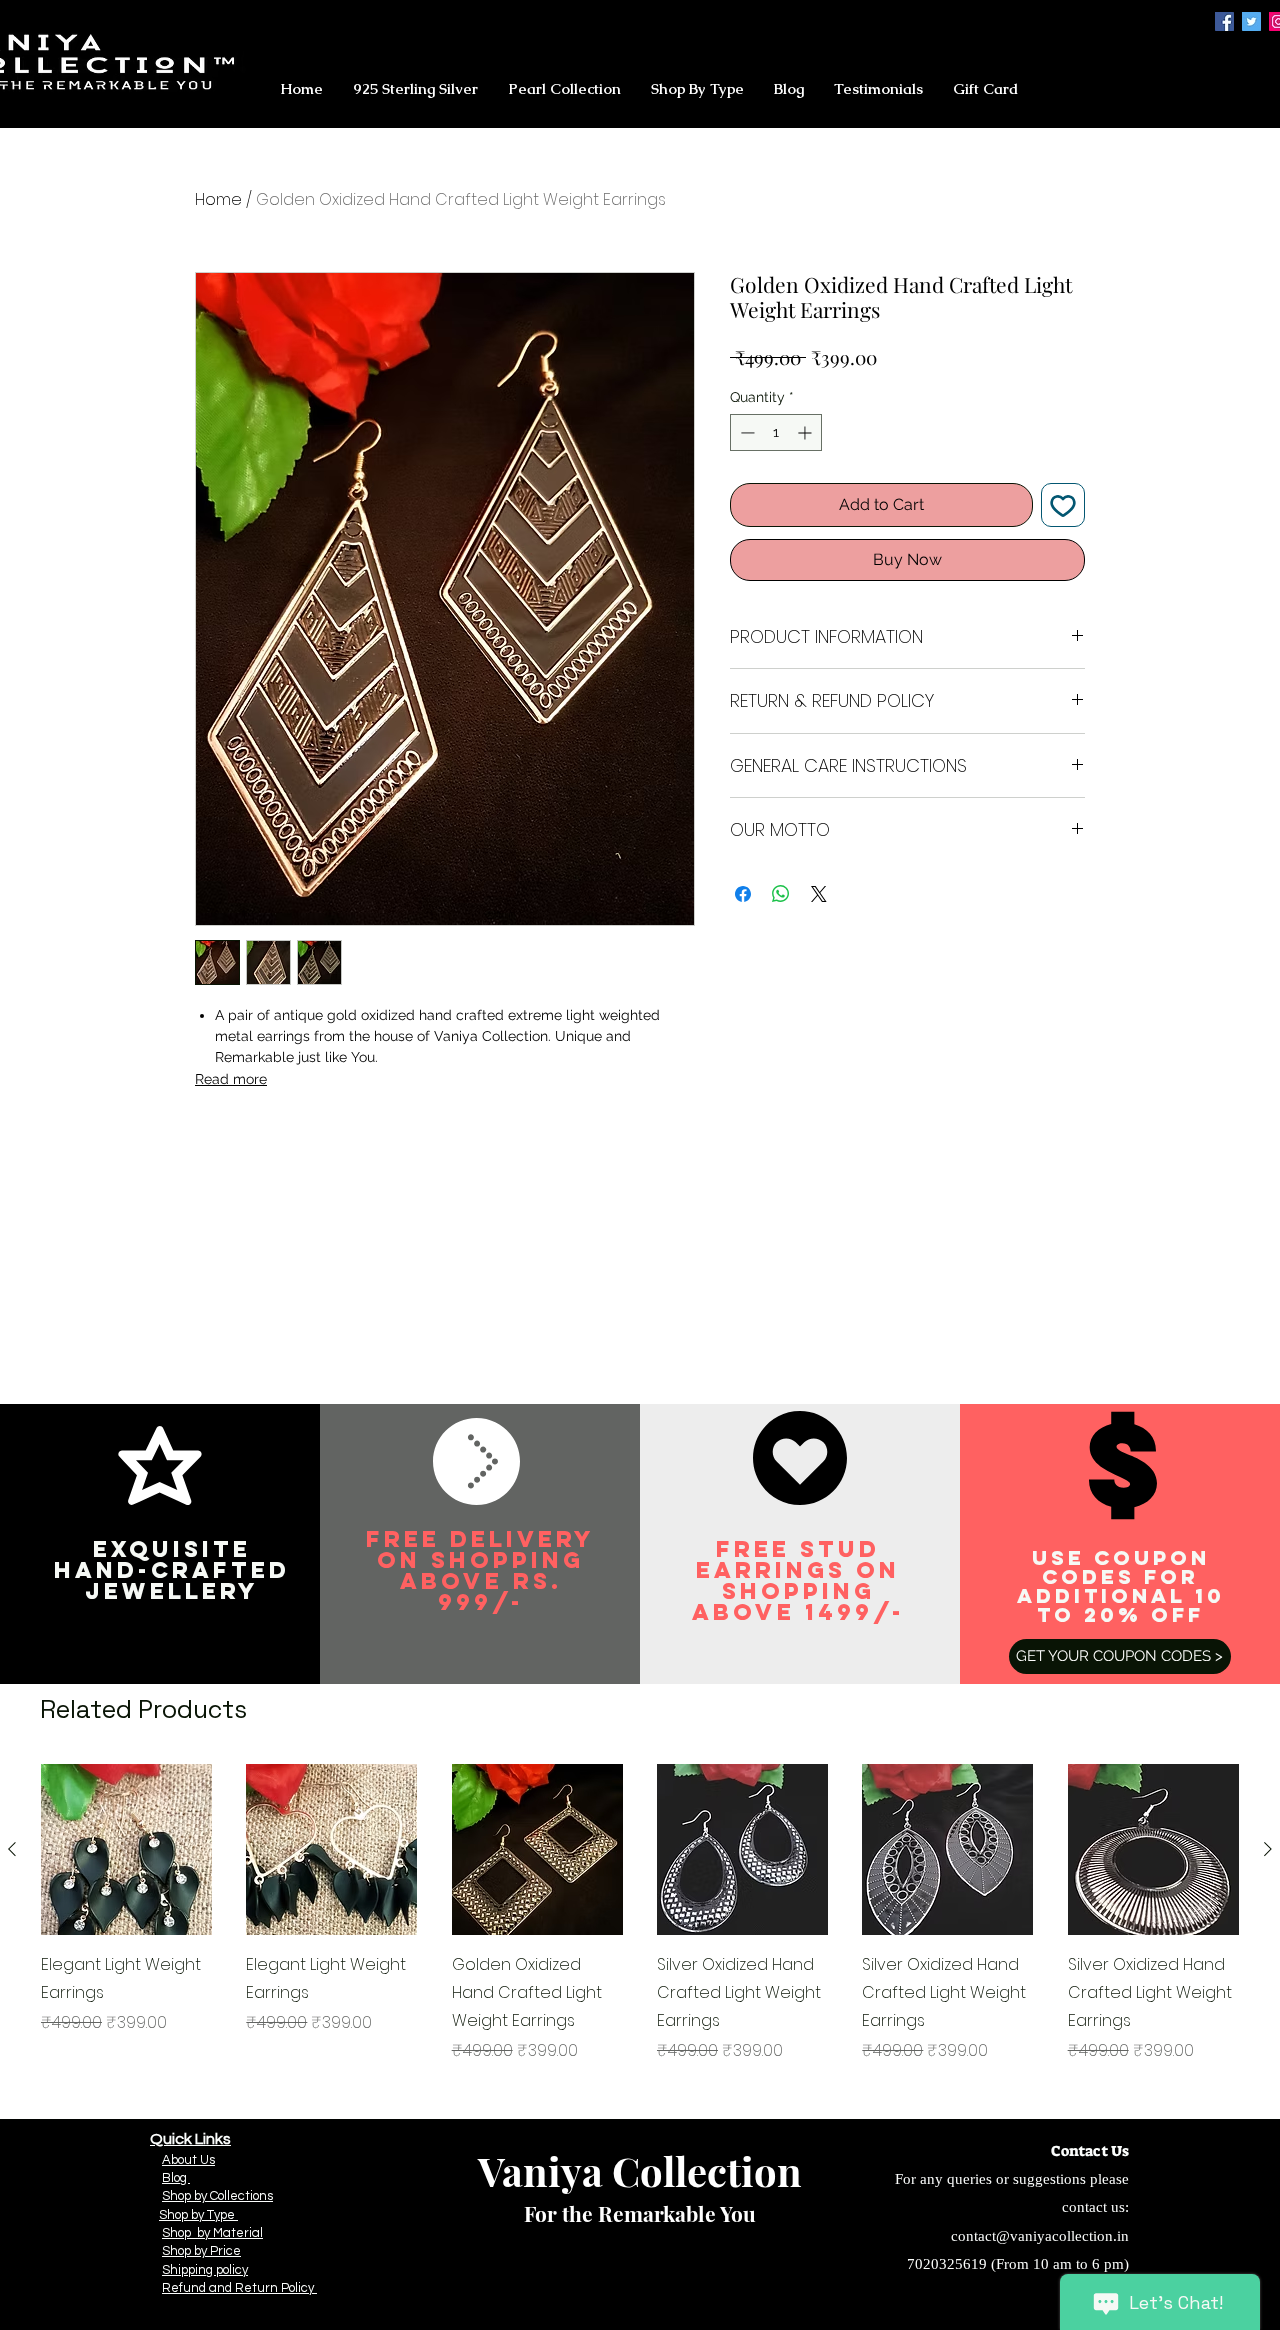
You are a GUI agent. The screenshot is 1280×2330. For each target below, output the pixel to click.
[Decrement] (745, 432)
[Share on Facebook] (743, 894)
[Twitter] (1251, 21)
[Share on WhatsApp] (781, 894)
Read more (231, 1079)
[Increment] (806, 432)
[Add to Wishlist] (1063, 505)
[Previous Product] (12, 1849)
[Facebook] (1224, 21)
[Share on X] (819, 894)
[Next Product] (1268, 1849)
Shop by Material (212, 2233)
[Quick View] (126, 1849)
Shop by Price (201, 2251)
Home (218, 199)
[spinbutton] (776, 432)
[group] (640, 1913)
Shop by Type (198, 2215)
